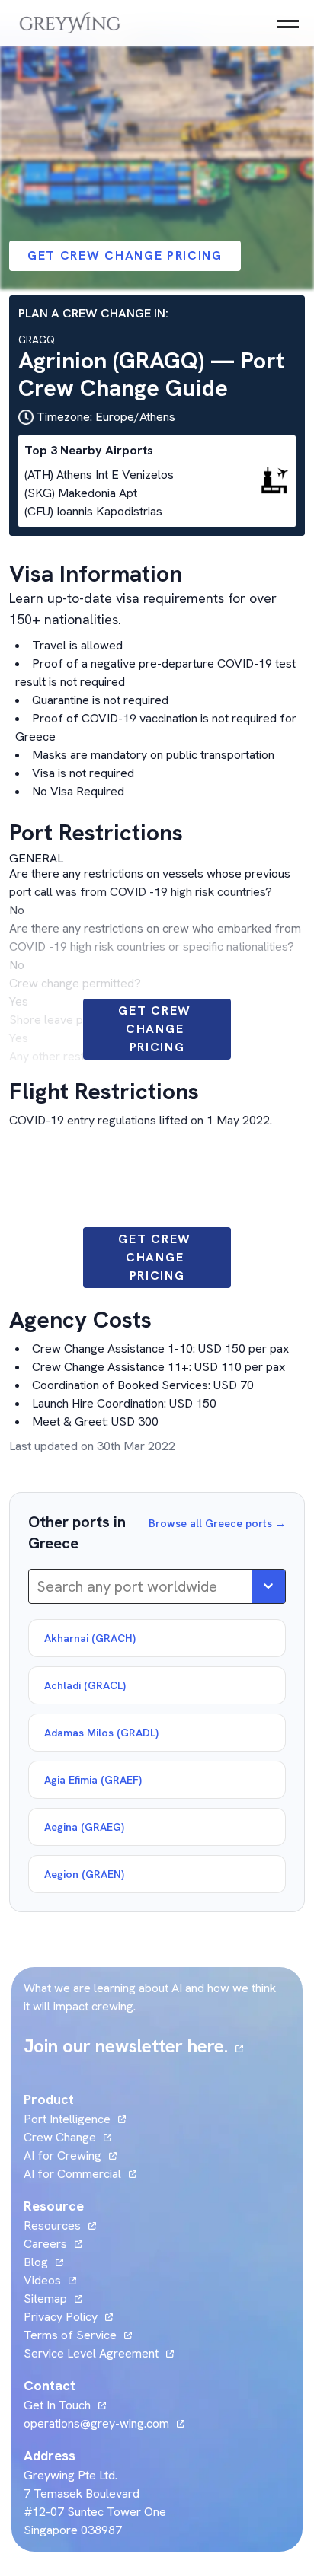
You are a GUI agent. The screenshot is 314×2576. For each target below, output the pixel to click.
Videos (50, 2280)
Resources (52, 2225)
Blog (43, 2262)
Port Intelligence (67, 2119)
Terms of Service (70, 2335)
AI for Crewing (62, 2155)
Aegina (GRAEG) (84, 1827)
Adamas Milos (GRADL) (101, 1733)
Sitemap (45, 2299)
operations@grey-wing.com (96, 2423)
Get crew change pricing (125, 255)
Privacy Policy (61, 2317)
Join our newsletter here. (133, 2046)
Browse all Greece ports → (217, 1523)
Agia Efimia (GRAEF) (93, 1780)
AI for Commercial (72, 2174)
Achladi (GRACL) (85, 1685)
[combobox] (38, 1586)
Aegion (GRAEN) (84, 1874)
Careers (53, 2244)
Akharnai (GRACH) (90, 1638)
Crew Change (60, 2137)
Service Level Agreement (91, 2353)
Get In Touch (65, 2405)
